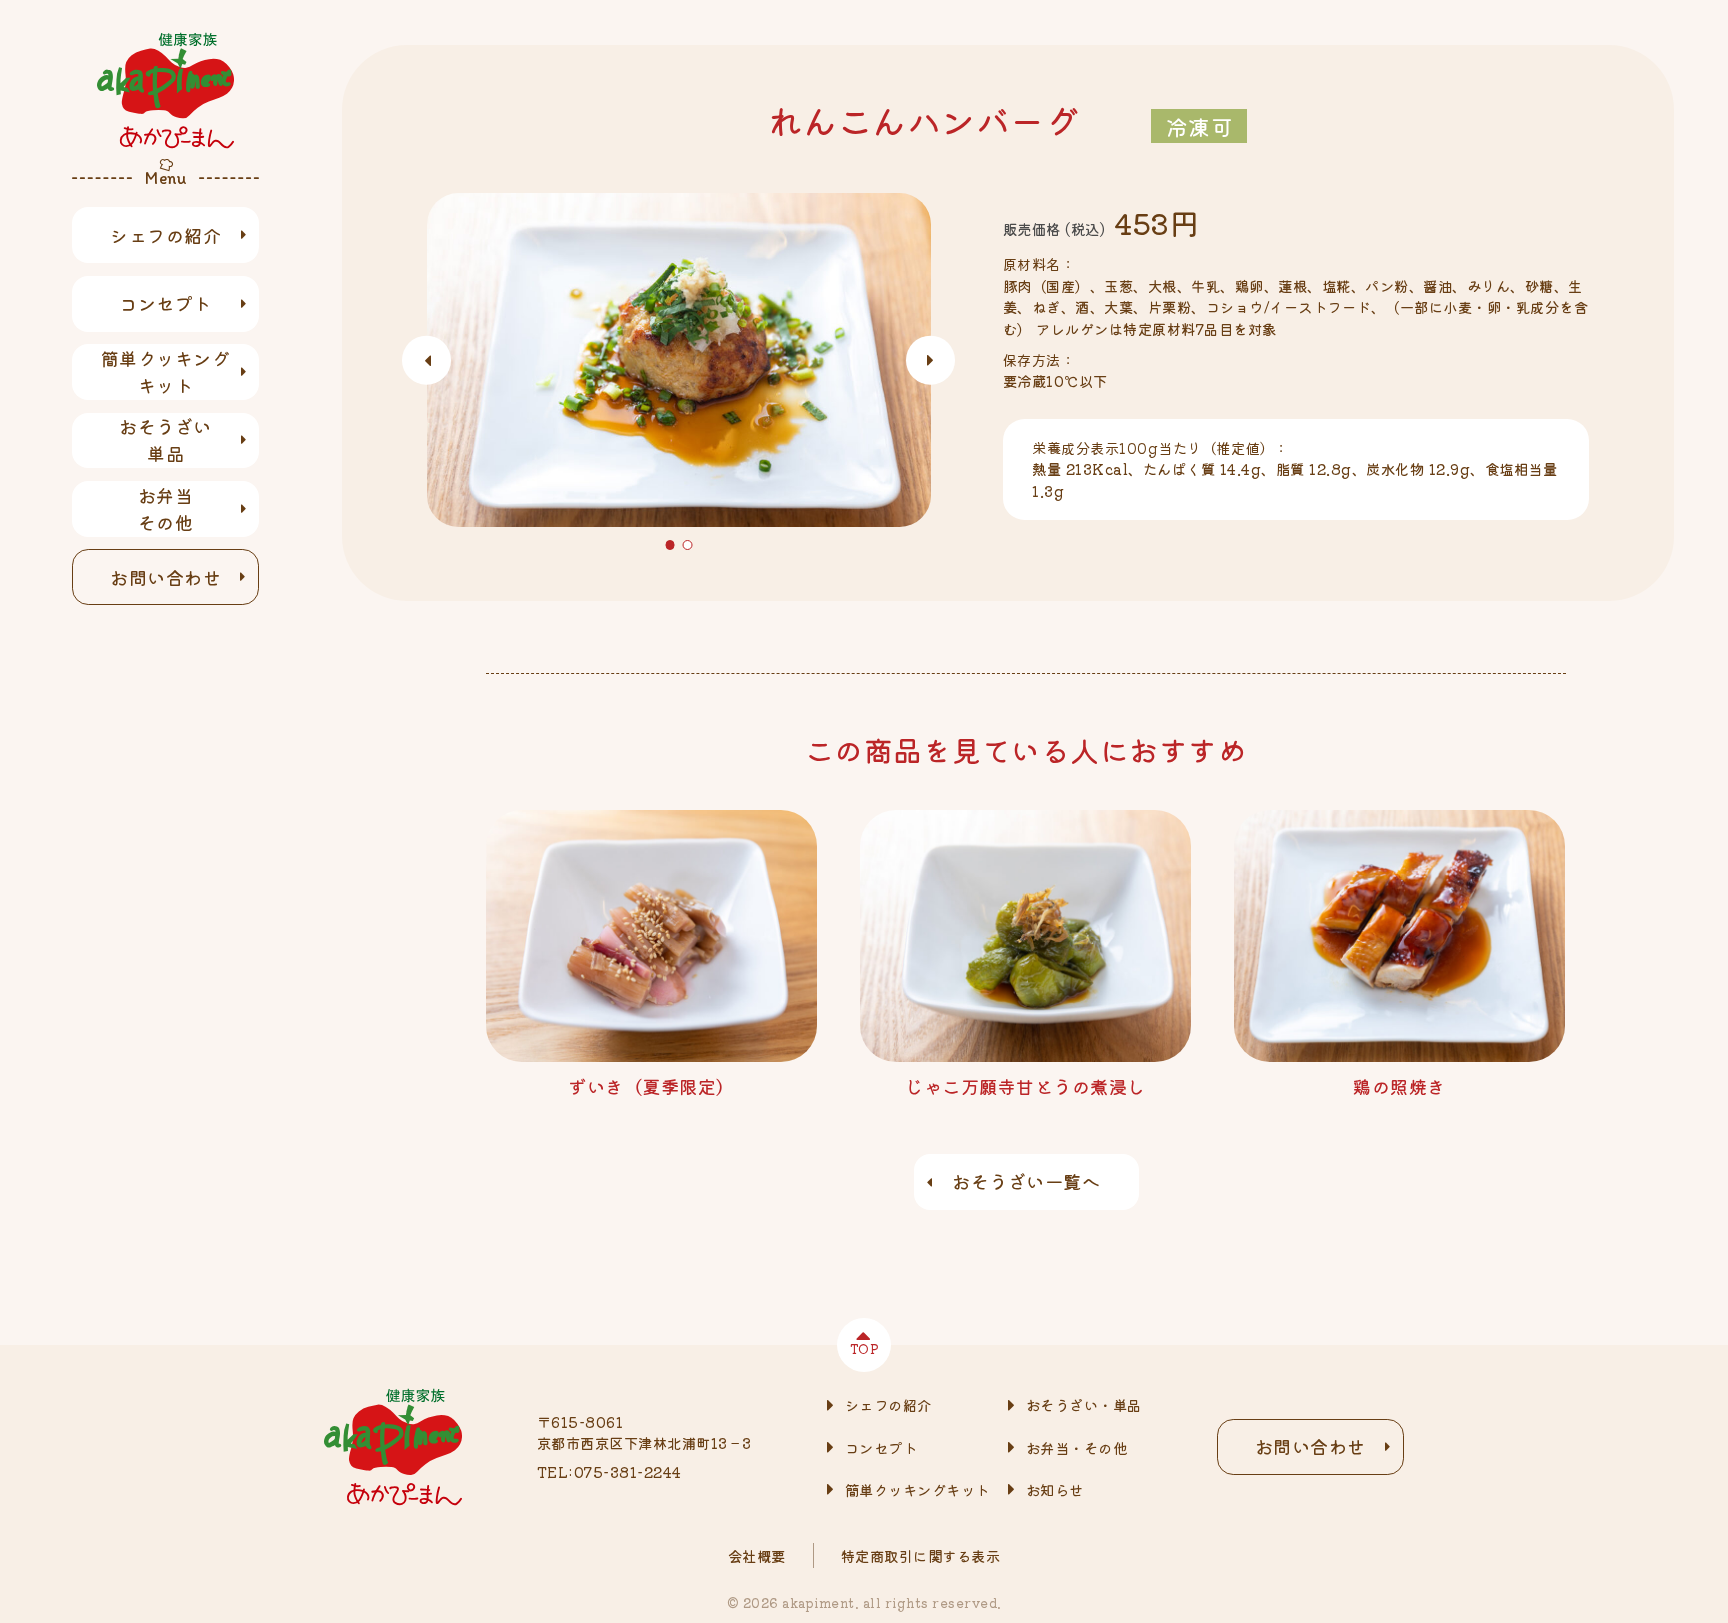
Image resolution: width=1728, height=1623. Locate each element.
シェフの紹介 (165, 235)
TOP (864, 1348)
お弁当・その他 (1077, 1447)
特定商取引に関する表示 (921, 1555)
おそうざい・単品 (1084, 1404)
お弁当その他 (166, 508)
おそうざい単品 (165, 439)
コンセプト (165, 303)
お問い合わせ (165, 577)
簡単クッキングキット (166, 371)
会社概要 (757, 1555)
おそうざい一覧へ (1026, 1181)
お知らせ (1055, 1489)
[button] (670, 545)
